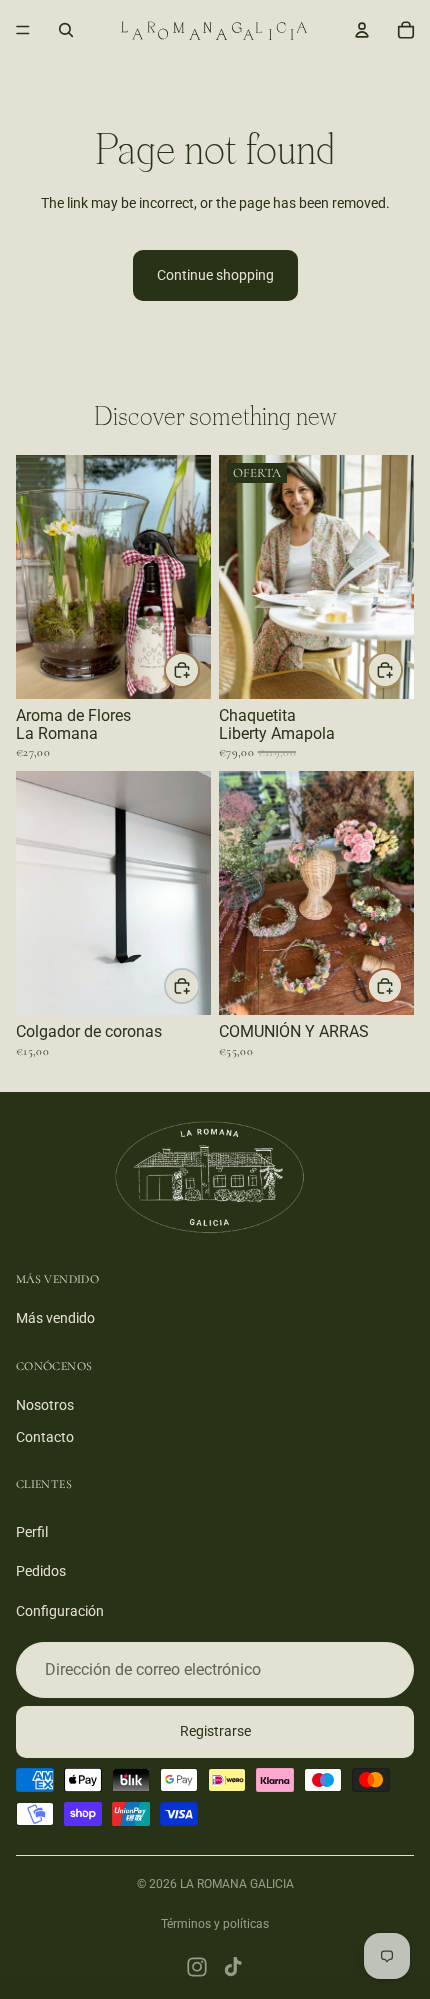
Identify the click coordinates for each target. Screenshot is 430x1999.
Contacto (45, 1436)
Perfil (32, 1531)
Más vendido (55, 1318)
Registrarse (215, 1731)
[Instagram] (197, 1967)
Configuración (60, 1611)
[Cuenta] (362, 30)
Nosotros (45, 1405)
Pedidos (41, 1571)
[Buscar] (66, 30)
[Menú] (23, 30)
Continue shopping (215, 275)
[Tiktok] (233, 1967)
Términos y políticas (215, 1924)
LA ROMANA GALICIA (237, 1884)
